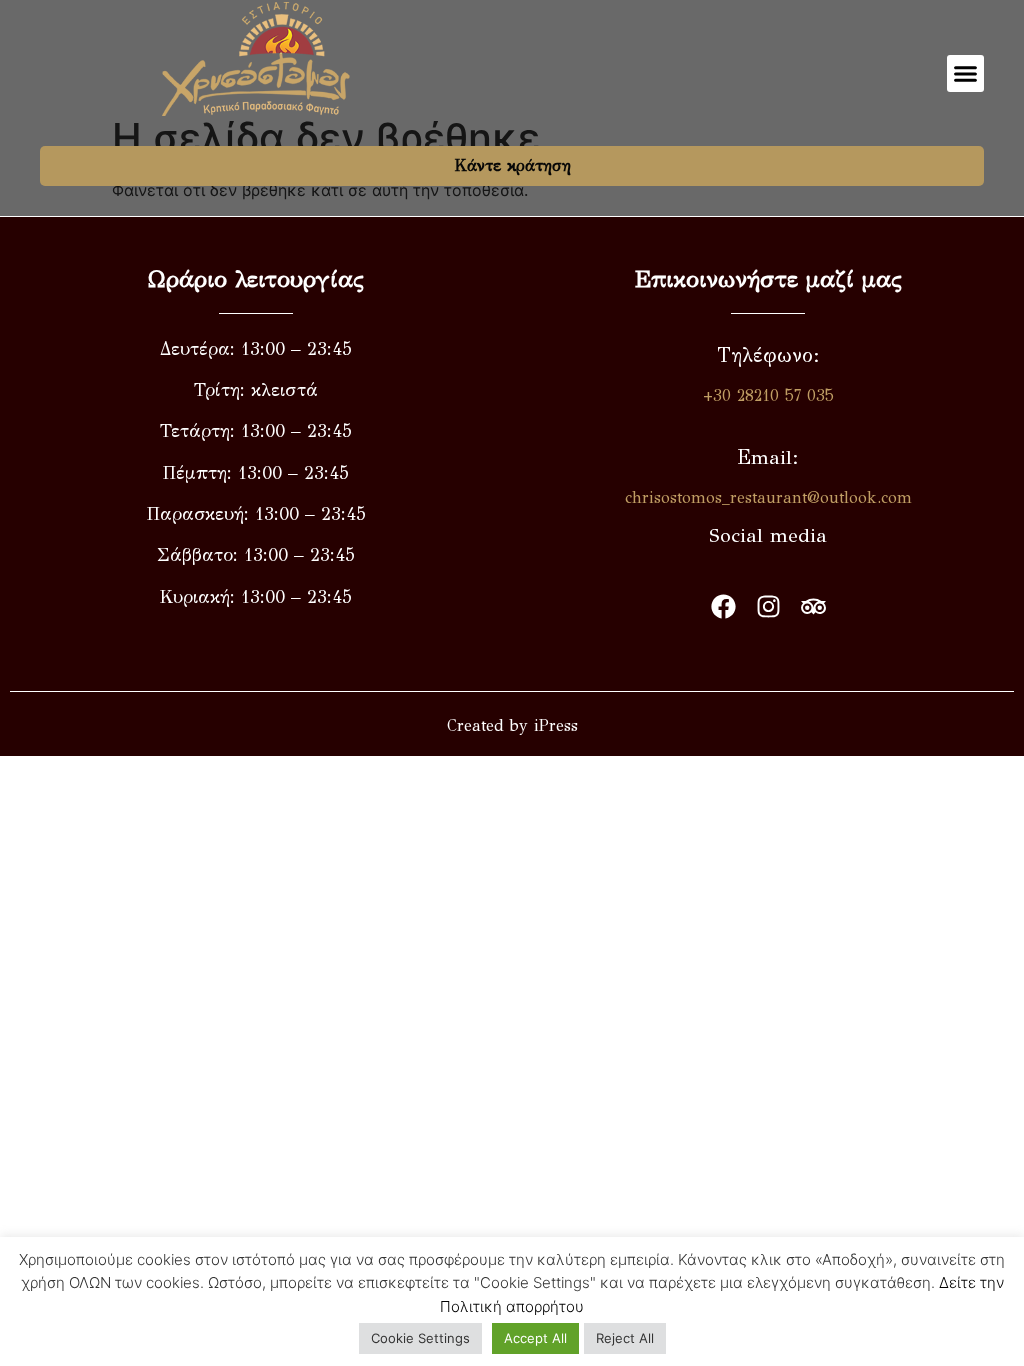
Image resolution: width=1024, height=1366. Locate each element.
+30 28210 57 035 (768, 395)
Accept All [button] (535, 1338)
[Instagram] (768, 606)
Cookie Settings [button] (420, 1338)
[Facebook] (723, 606)
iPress (556, 725)
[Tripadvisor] (813, 606)
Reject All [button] (625, 1338)
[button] (966, 74)
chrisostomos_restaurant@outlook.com (768, 497)
